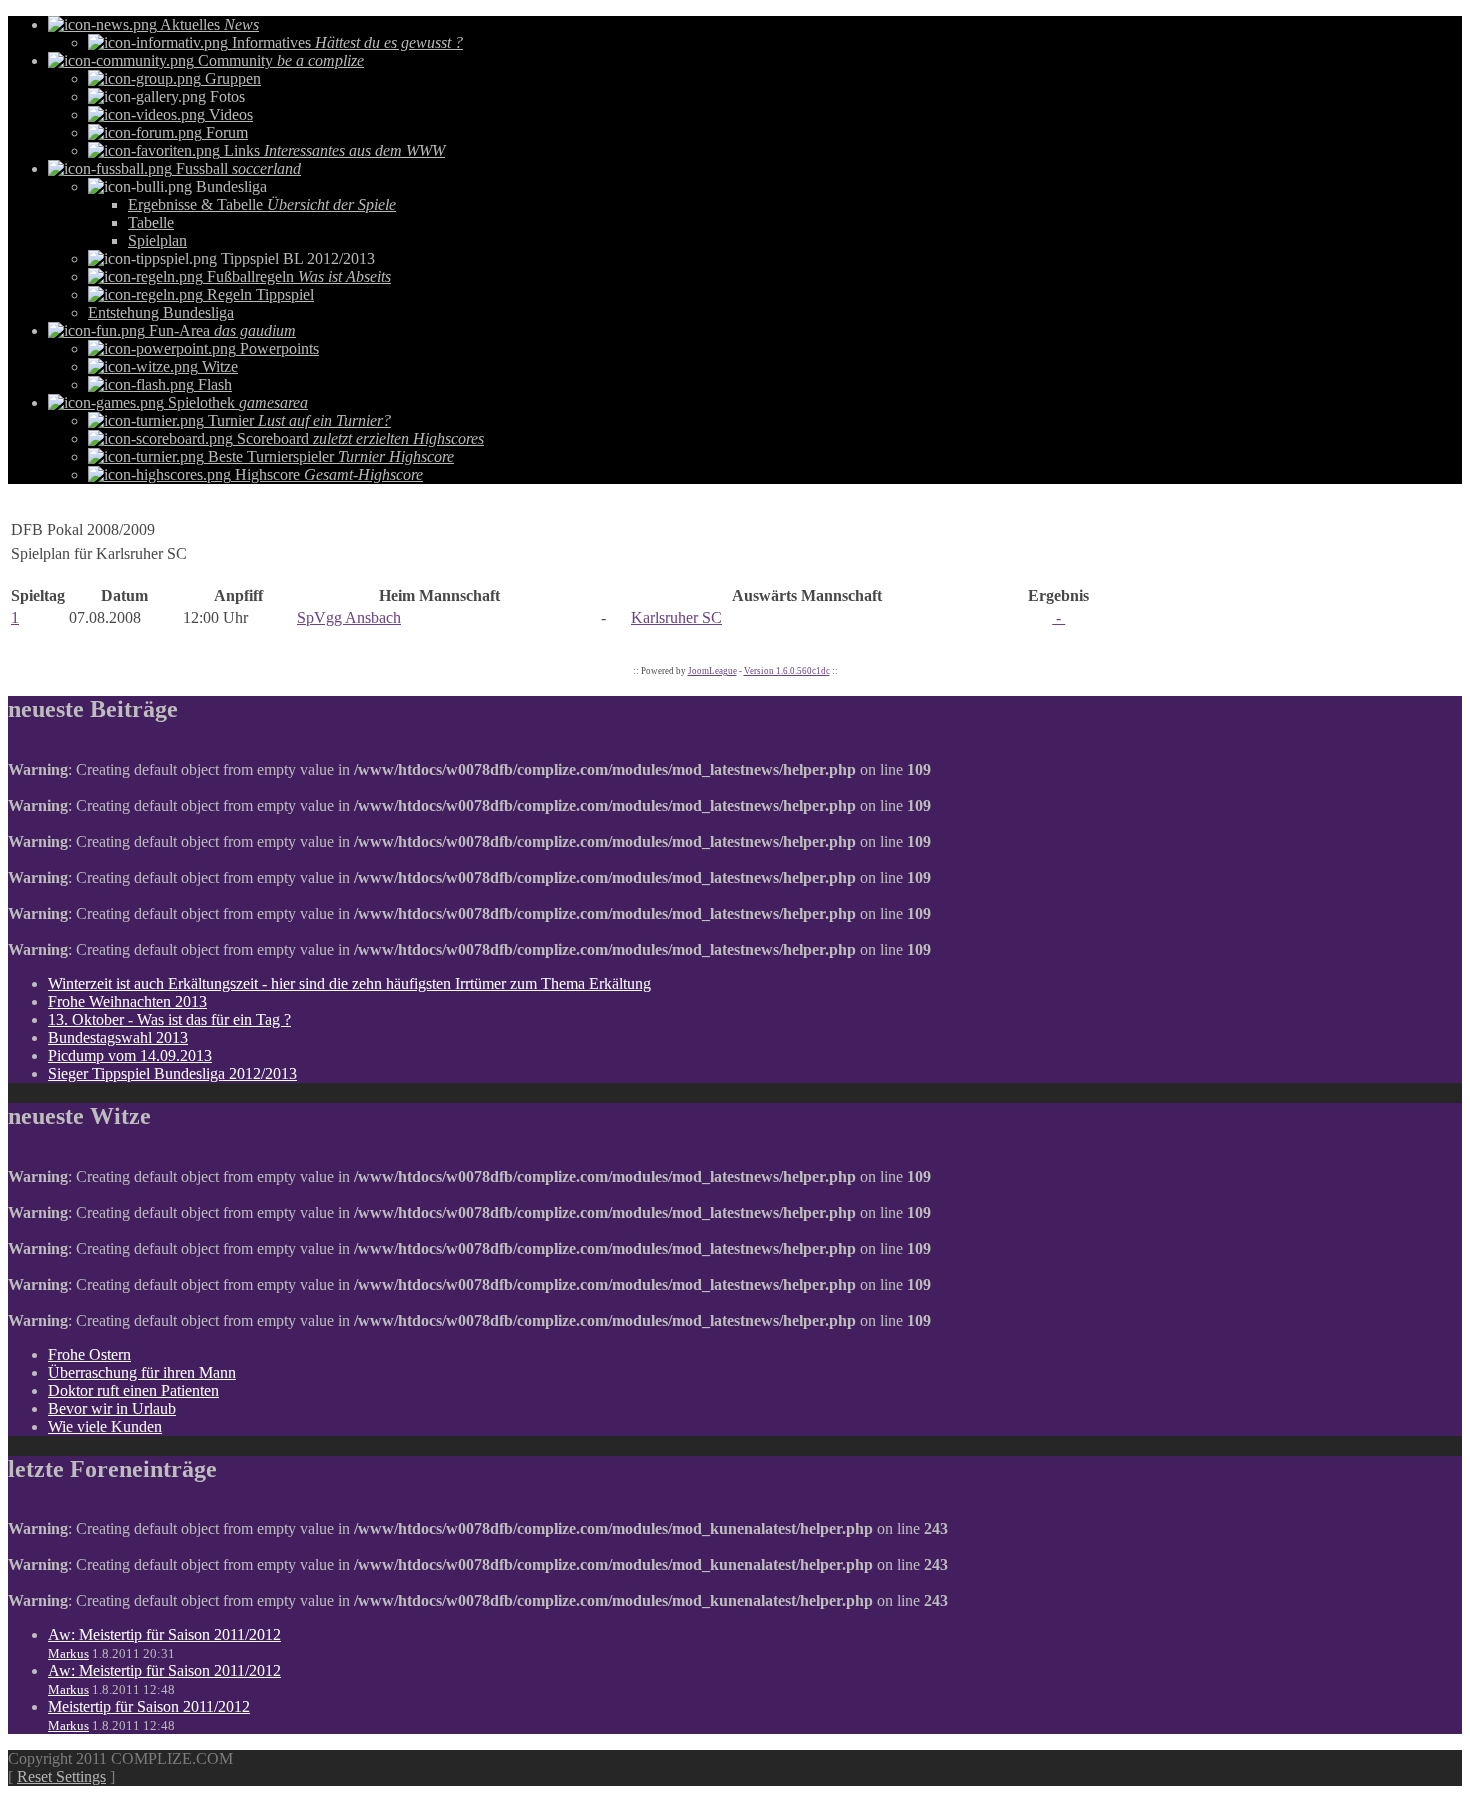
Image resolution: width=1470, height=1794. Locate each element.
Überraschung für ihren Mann (142, 1372)
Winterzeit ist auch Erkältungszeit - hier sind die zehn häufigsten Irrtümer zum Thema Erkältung (349, 983)
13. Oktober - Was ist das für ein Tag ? (169, 1019)
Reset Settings (61, 1776)
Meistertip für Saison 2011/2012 (149, 1706)
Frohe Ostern (89, 1354)
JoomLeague (712, 671)
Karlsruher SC (676, 617)
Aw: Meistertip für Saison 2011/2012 (164, 1634)
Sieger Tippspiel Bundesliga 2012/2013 (172, 1073)
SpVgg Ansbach (349, 617)
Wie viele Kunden (105, 1426)
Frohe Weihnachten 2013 (127, 1001)
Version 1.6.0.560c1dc (787, 671)
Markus (68, 1653)
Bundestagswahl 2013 (118, 1037)
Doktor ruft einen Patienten (133, 1390)
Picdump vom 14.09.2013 (130, 1055)
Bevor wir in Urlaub (112, 1408)
